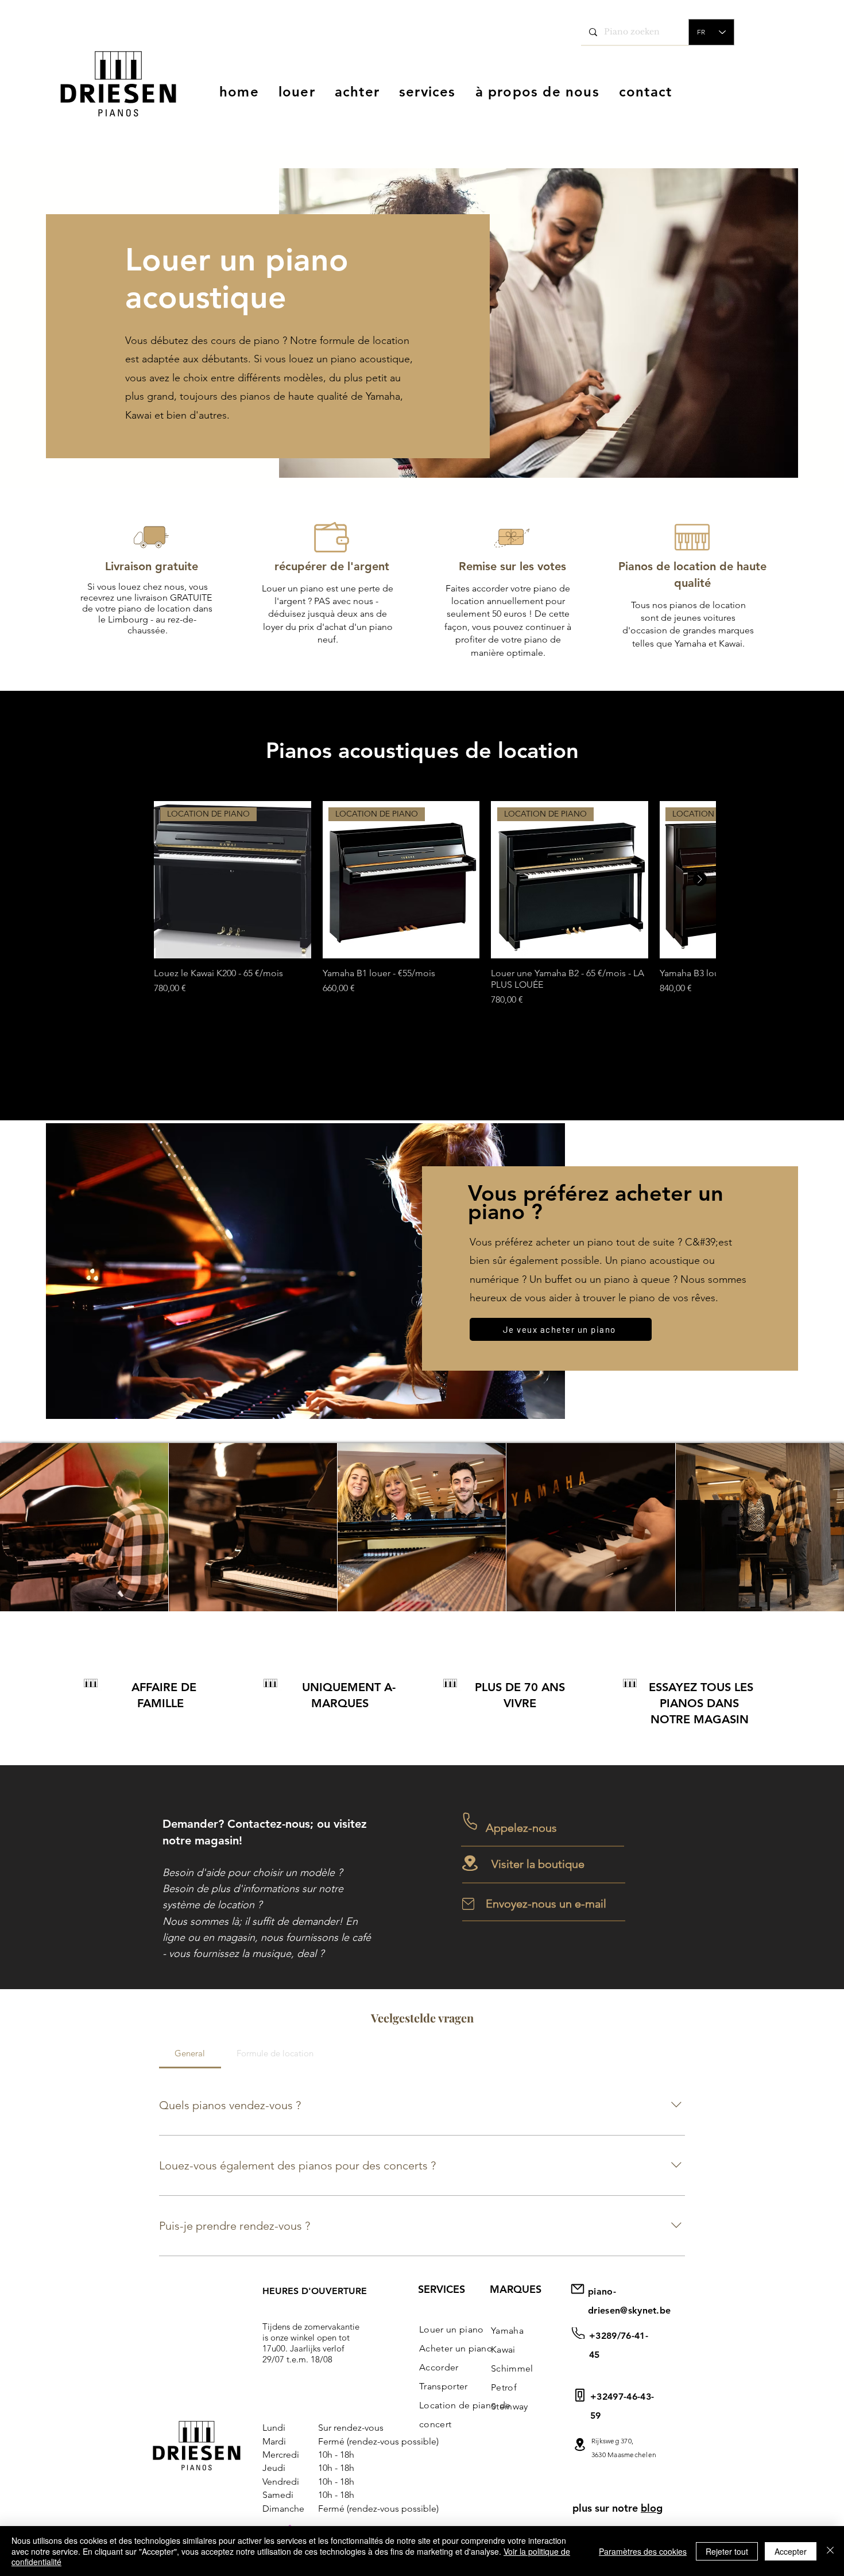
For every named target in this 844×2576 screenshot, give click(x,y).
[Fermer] (830, 2551)
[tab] (190, 2053)
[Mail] (580, 2444)
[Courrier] (578, 2333)
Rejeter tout (727, 2551)
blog (652, 2508)
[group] (435, 904)
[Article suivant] (700, 879)
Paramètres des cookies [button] (643, 2551)
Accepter (791, 2551)
